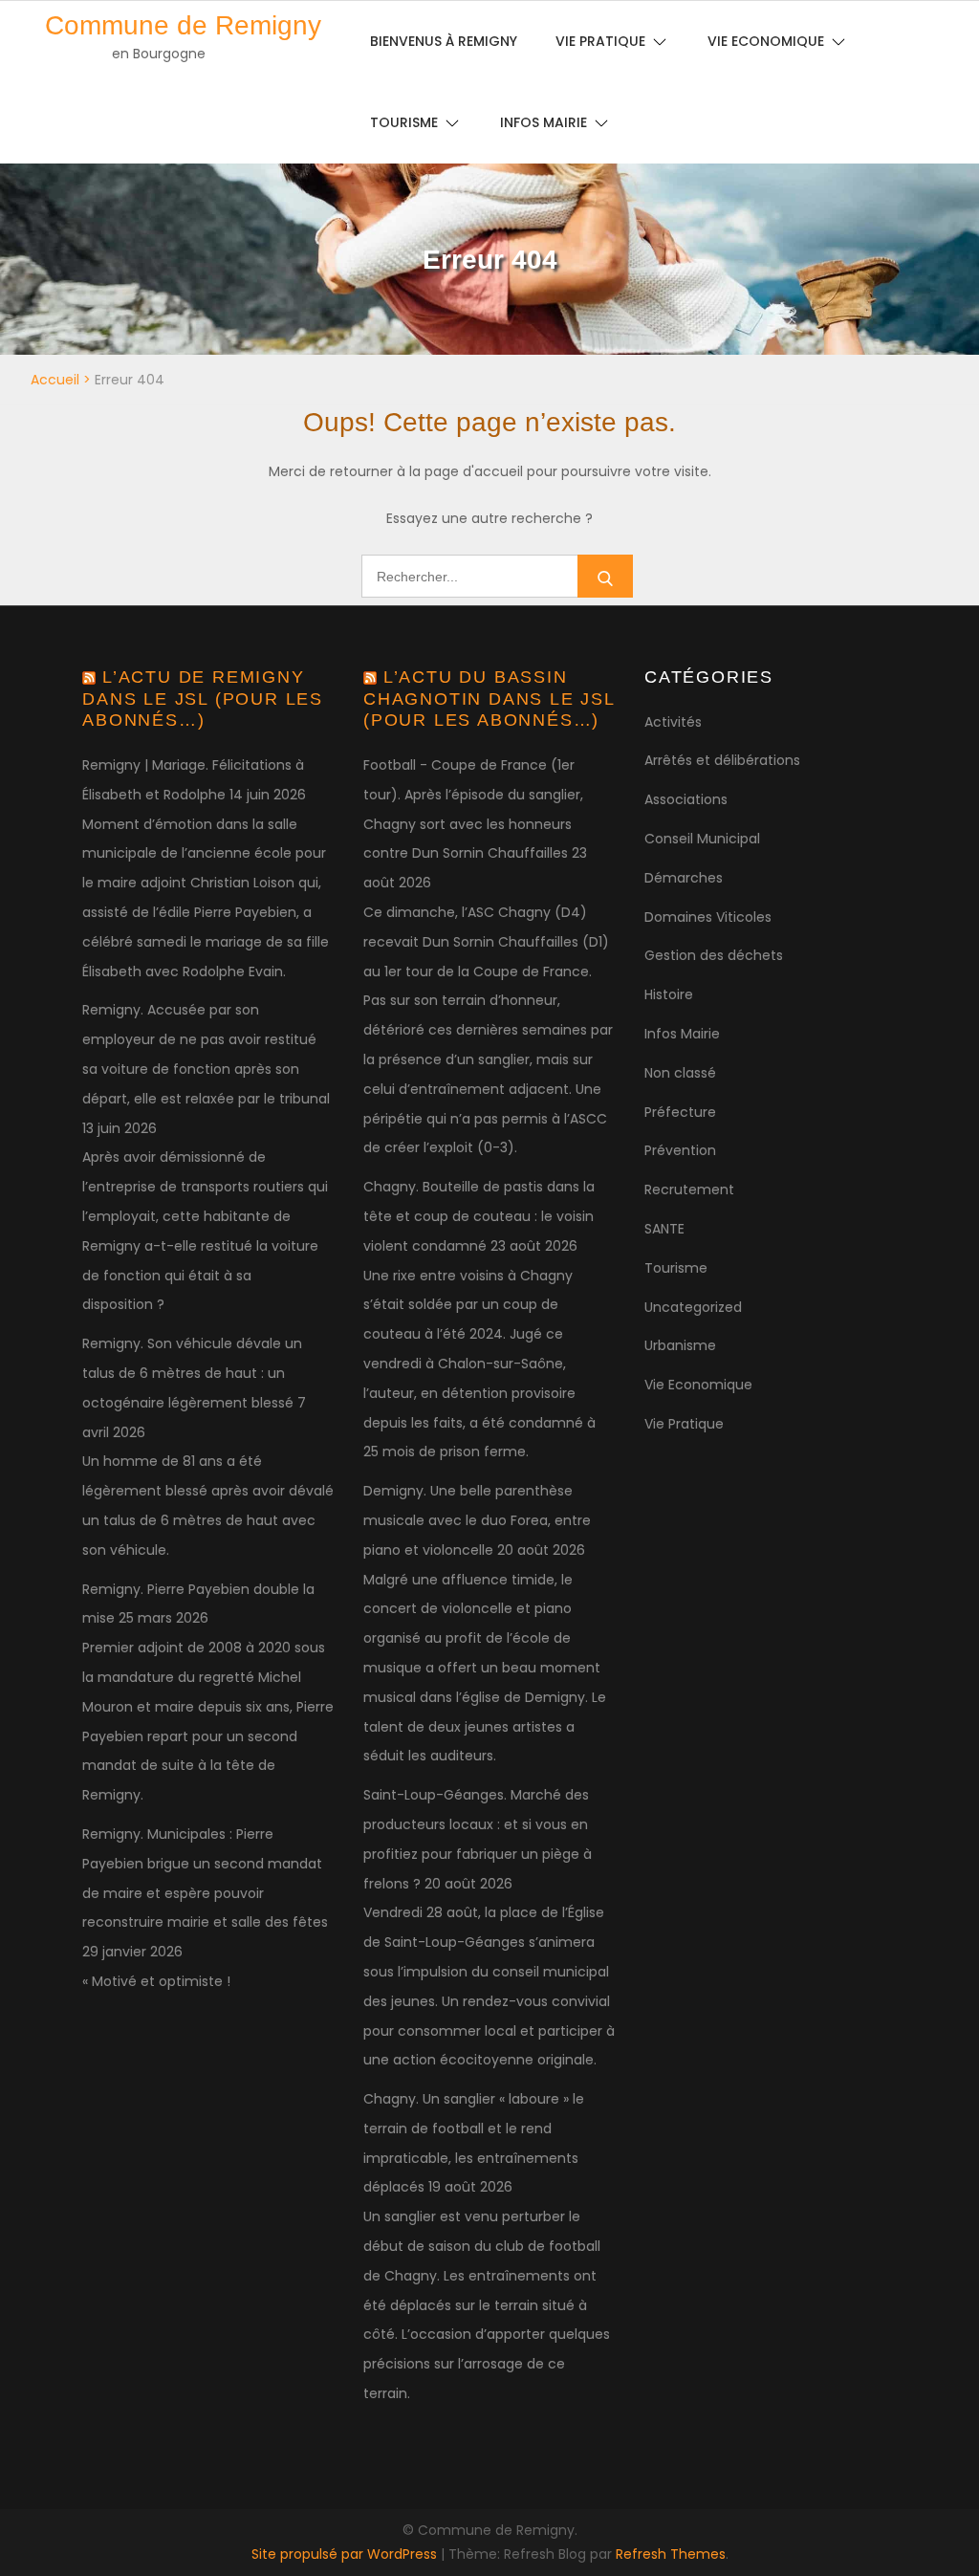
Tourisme (404, 122)
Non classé (680, 1073)
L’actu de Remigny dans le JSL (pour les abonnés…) (203, 699)
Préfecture (680, 1112)
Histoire (669, 994)
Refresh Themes (671, 2554)
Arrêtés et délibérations (722, 760)
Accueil (55, 380)
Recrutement (689, 1190)
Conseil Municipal (702, 839)
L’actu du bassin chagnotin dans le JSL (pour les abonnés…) (489, 699)
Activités (673, 722)
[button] (938, 27)
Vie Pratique (684, 1424)
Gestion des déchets (714, 955)
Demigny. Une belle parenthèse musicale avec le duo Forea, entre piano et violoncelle (477, 1520)
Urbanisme (680, 1345)
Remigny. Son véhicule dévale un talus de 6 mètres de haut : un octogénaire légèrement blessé (192, 1373)
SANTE (664, 1229)
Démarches (684, 878)
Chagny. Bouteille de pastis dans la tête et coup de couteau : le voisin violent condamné (479, 1216)
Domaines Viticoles (708, 917)
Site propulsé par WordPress (346, 2554)
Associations (686, 799)
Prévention (680, 1150)
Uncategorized (693, 1307)
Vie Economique (698, 1385)
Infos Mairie (544, 122)
